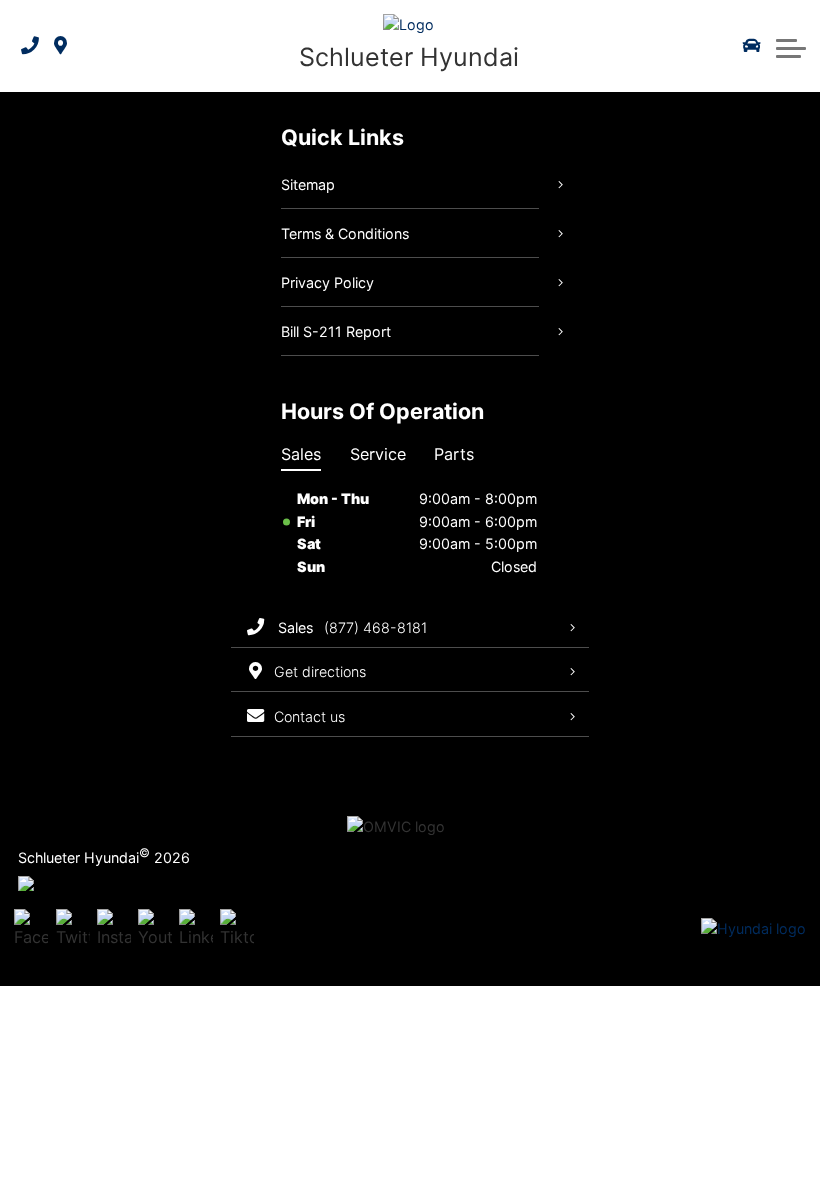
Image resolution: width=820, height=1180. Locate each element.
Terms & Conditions (345, 233)
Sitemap (308, 184)
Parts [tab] (454, 454)
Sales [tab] (301, 454)
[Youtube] (155, 929)
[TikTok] (237, 929)
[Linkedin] (196, 929)
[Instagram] (114, 929)
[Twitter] (73, 929)
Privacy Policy (327, 282)
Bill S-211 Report (336, 331)
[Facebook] (31, 929)
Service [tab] (378, 454)
